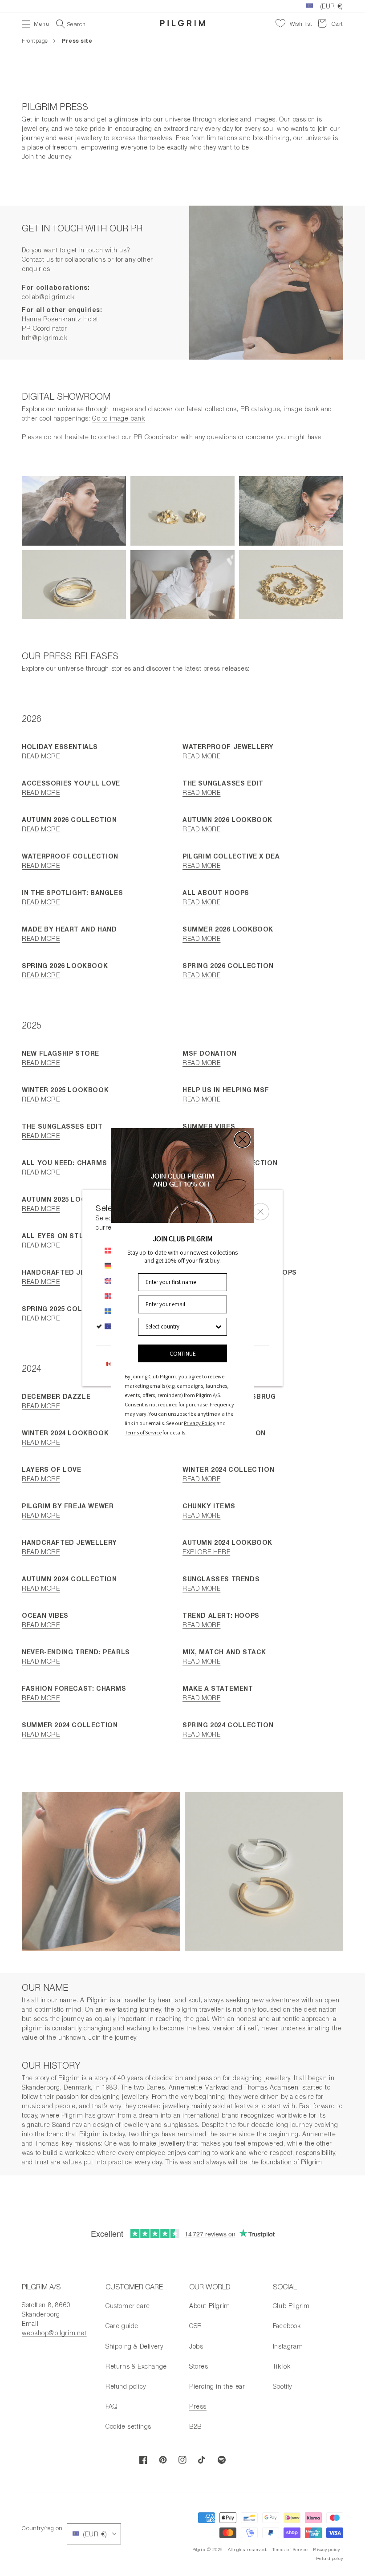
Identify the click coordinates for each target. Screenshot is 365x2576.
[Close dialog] (242, 1140)
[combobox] (180, 1327)
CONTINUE (183, 1353)
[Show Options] (219, 1327)
